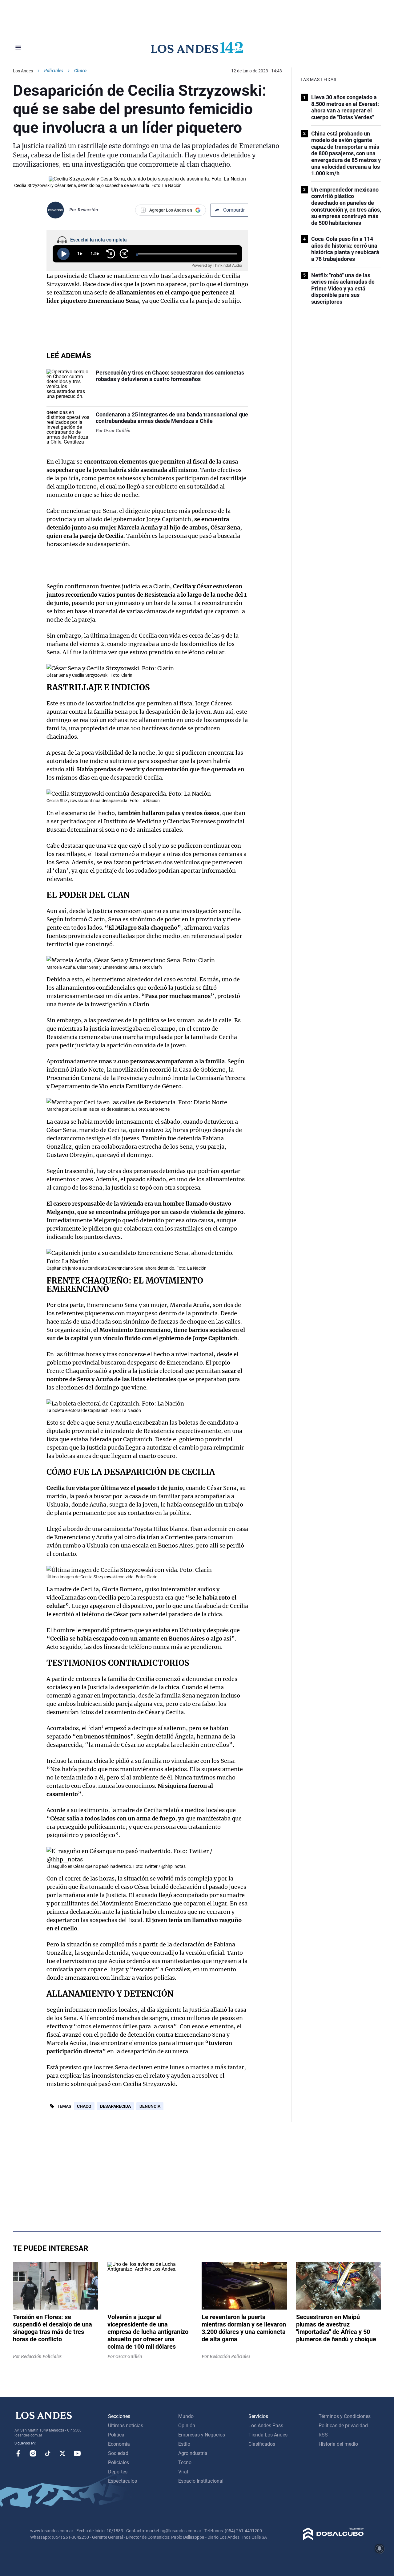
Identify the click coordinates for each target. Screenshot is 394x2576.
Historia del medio (338, 2444)
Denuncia (150, 2106)
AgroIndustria (193, 2453)
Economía (119, 2444)
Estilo (184, 2444)
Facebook (18, 2453)
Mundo (186, 2416)
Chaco (84, 2106)
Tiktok (48, 2453)
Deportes (118, 2472)
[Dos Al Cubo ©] (334, 2538)
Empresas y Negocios (202, 2435)
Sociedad (118, 2453)
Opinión (187, 2426)
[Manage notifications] (380, 2549)
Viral (183, 2472)
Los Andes (23, 71)
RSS (323, 2435)
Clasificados (262, 2444)
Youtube (77, 2453)
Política (116, 2435)
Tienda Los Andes (268, 2435)
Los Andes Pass (266, 2426)
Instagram (33, 2453)
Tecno (185, 2462)
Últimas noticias (126, 2426)
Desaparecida (115, 2106)
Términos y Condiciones (345, 2416)
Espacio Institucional (201, 2481)
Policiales (54, 71)
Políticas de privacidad (343, 2426)
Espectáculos (123, 2481)
